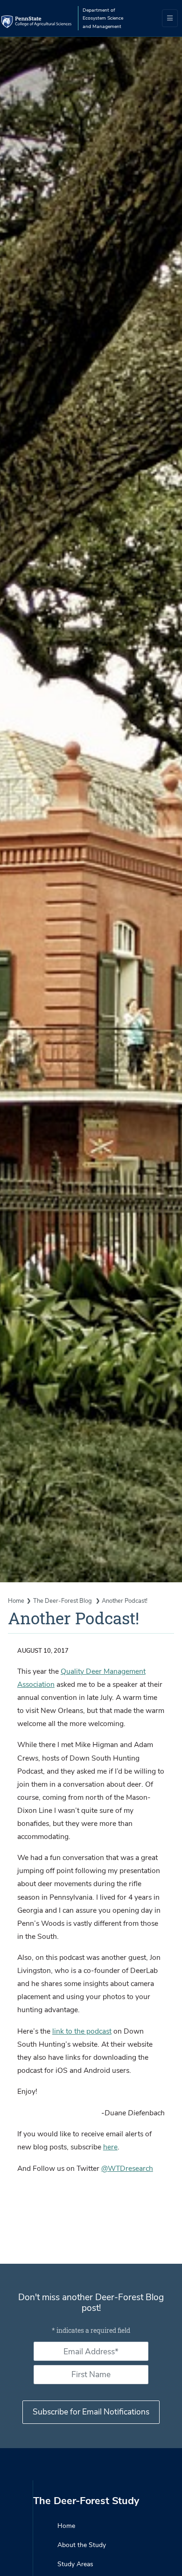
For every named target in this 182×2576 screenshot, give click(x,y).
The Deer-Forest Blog (63, 1601)
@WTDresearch (127, 2169)
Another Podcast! (125, 1601)
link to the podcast (82, 2031)
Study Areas (75, 2564)
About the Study (82, 2545)
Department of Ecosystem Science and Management (103, 18)
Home (16, 1601)
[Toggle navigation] (170, 18)
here (110, 2147)
